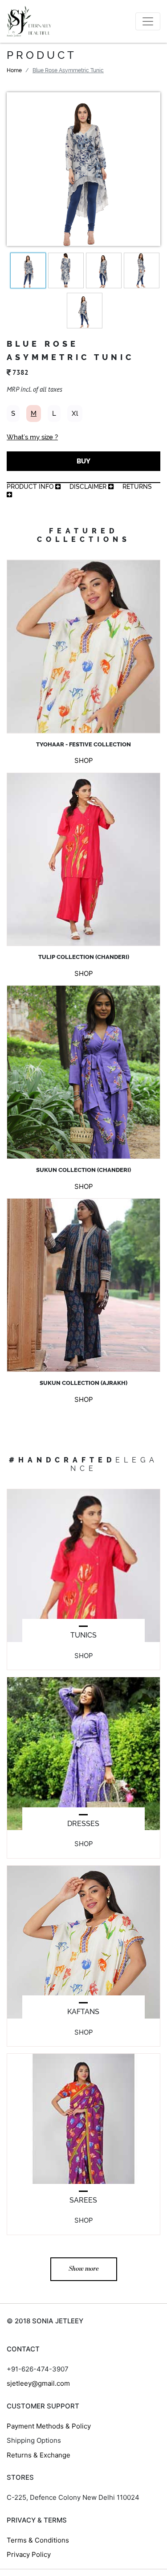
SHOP (84, 760)
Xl (75, 414)
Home (14, 70)
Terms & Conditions (38, 2540)
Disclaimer (89, 487)
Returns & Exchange (39, 2455)
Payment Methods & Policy (49, 2426)
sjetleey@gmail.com (38, 2383)
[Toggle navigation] (148, 21)
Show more (84, 2269)
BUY (83, 461)
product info (31, 487)
